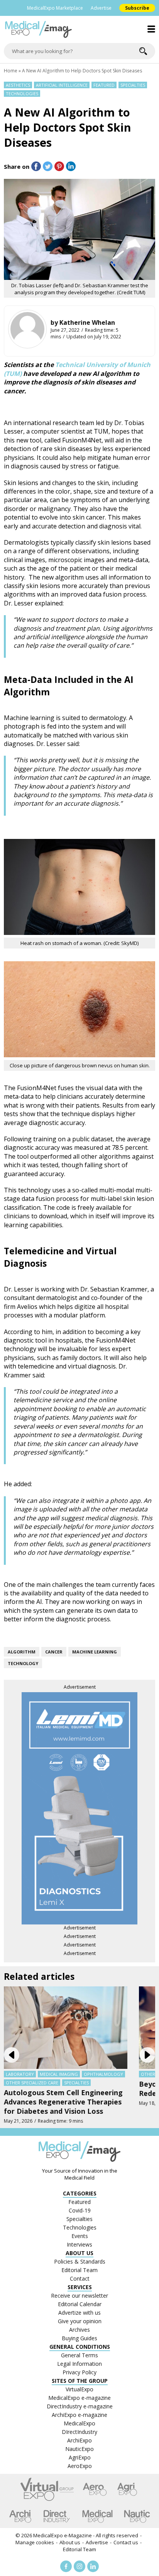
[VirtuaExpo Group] (47, 2489)
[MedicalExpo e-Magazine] (79, 29)
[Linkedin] (93, 2566)
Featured (104, 85)
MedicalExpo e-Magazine (63, 2535)
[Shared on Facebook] (36, 166)
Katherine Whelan (87, 322)
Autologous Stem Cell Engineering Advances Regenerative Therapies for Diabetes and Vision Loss (63, 2102)
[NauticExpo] (137, 2516)
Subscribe (137, 8)
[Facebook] (66, 2566)
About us (70, 2542)
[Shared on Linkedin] (71, 166)
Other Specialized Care (32, 2083)
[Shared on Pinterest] (59, 166)
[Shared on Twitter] (48, 166)
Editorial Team (79, 2549)
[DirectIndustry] (57, 2516)
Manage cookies (35, 2542)
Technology (23, 1663)
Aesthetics (18, 85)
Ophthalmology (103, 2074)
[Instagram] (79, 2566)
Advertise (101, 8)
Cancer (54, 1652)
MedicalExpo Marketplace (55, 8)
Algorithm (22, 1652)
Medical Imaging (59, 2074)
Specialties (133, 85)
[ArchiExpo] (20, 2516)
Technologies (22, 93)
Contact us (126, 2542)
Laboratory (20, 2074)
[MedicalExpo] (97, 2516)
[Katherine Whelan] (27, 329)
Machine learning (95, 1652)
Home (11, 71)
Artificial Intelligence (62, 85)
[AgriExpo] (127, 2489)
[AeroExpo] (95, 2489)
